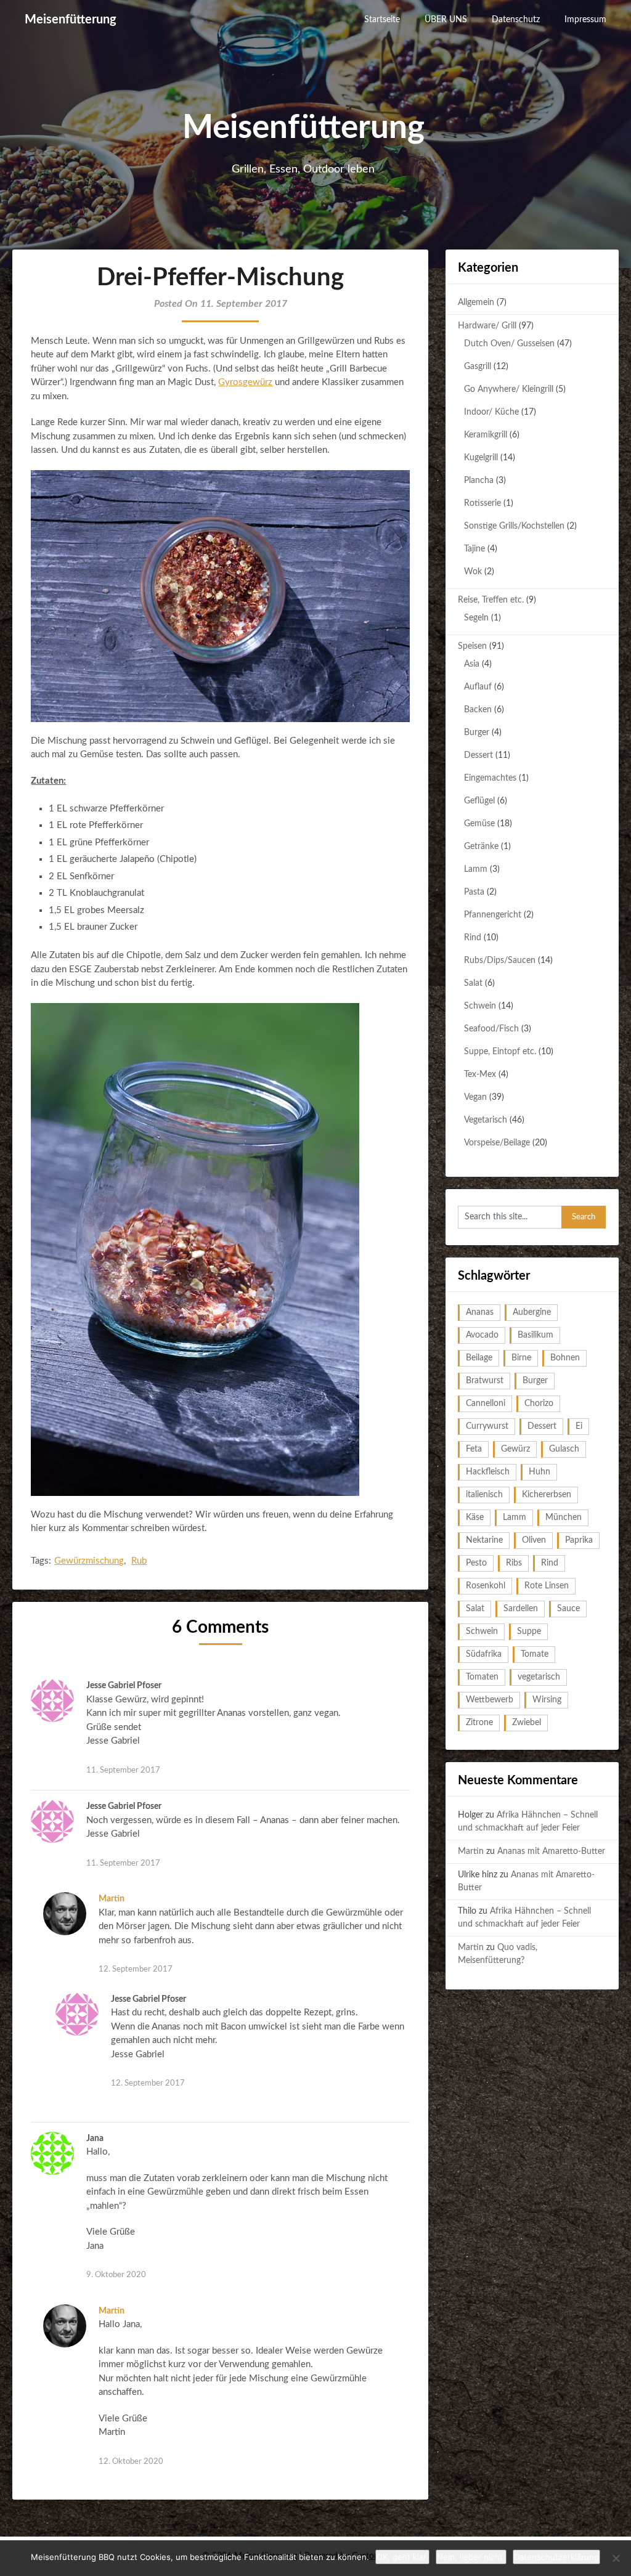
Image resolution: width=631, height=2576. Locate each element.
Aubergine (532, 1312)
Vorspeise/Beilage (497, 1143)
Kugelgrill (481, 458)
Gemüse (479, 824)
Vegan (475, 1097)
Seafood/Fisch (491, 1029)
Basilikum (535, 1335)
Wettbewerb (490, 1700)
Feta (474, 1449)
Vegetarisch (486, 1120)
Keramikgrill (486, 435)
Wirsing (547, 1700)
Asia (472, 664)
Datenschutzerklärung (556, 2557)
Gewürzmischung (89, 1561)
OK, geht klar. (402, 2557)
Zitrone (479, 1723)
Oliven (534, 1540)
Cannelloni (486, 1404)
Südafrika (484, 1654)
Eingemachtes (490, 778)
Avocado (482, 1335)
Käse (475, 1518)
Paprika (579, 1540)
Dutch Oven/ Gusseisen (509, 344)
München (564, 1518)
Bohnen (565, 1358)
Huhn (539, 1472)
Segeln (476, 618)
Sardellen (521, 1609)
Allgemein (476, 303)
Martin (112, 1899)
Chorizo (539, 1404)
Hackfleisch (488, 1472)
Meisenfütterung (71, 20)
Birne (521, 1358)
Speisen (472, 646)
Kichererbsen (547, 1495)
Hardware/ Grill (487, 326)
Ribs (514, 1563)
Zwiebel (527, 1723)
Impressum (585, 20)
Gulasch (564, 1449)
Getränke (481, 847)
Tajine (474, 549)
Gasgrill (478, 367)
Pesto (476, 1563)
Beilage (479, 1358)
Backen (478, 710)
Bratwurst (485, 1381)
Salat (473, 983)
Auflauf (478, 687)
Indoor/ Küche (491, 412)
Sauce (568, 1609)
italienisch (484, 1495)
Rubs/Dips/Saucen (500, 961)
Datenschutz (516, 20)
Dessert (478, 755)
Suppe (529, 1631)
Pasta (474, 892)
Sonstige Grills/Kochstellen (514, 526)
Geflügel (479, 801)
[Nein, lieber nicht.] (616, 2558)
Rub (139, 1561)
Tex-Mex (480, 1075)
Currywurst (487, 1426)
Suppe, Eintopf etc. (500, 1052)
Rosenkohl (486, 1586)
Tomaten (482, 1677)
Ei (579, 1426)
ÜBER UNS (446, 20)
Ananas (480, 1312)
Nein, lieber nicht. (471, 2557)
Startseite (382, 20)
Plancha (479, 481)
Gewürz (515, 1449)
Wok (473, 572)
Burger (477, 733)
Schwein (480, 1006)
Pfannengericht (493, 915)
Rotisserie (482, 503)
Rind (473, 938)
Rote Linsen (547, 1586)
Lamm (476, 869)
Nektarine (484, 1540)
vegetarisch (539, 1677)
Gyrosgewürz (245, 382)
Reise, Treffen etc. (491, 600)
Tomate (535, 1654)
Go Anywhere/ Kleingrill (509, 389)
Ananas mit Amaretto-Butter (551, 1851)
